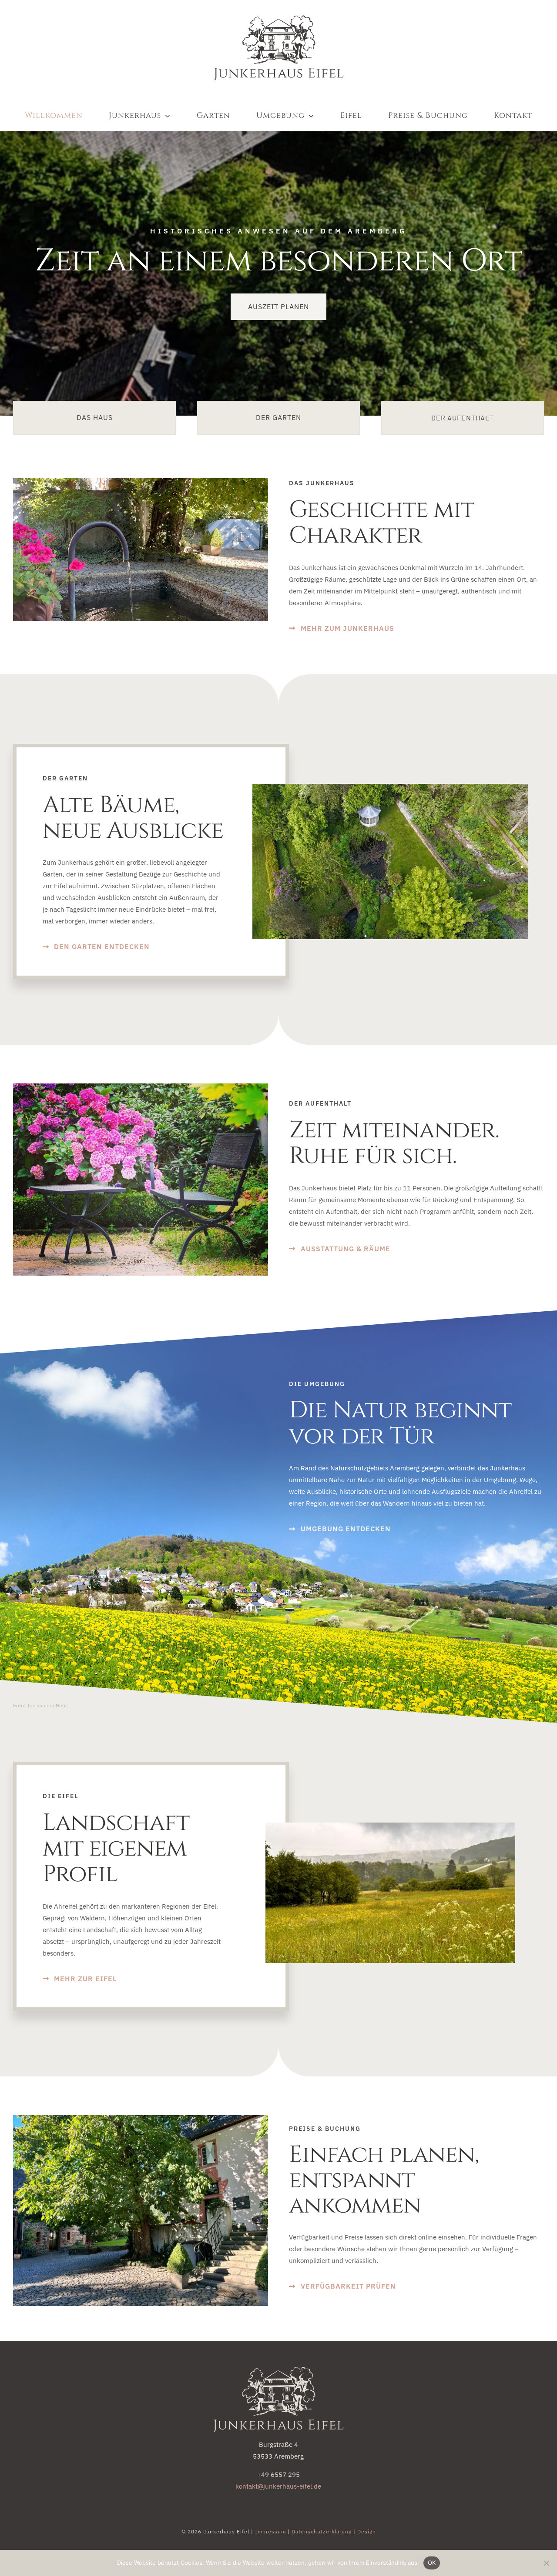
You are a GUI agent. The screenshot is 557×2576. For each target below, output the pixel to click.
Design (367, 2531)
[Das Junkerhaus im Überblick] (94, 418)
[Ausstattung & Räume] (463, 418)
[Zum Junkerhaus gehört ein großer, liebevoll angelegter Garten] (278, 418)
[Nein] (546, 2563)
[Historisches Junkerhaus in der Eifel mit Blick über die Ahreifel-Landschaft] (278, 2370)
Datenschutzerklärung (322, 2531)
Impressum (270, 2531)
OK (432, 2563)
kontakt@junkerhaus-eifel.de (278, 2486)
